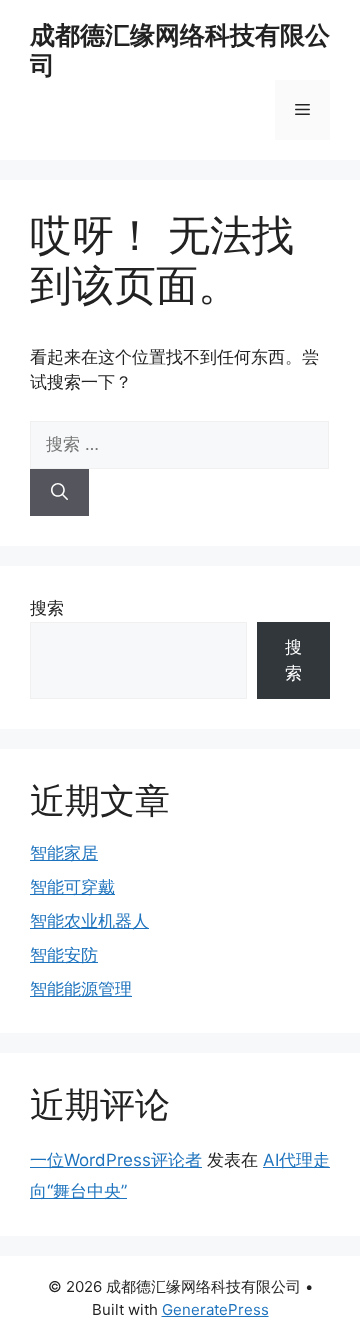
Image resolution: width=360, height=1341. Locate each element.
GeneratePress (215, 1309)
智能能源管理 (81, 989)
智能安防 (64, 955)
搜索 (47, 608)
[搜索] (59, 493)
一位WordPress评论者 (116, 1160)
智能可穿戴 (72, 887)
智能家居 (64, 853)
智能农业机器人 (89, 921)
